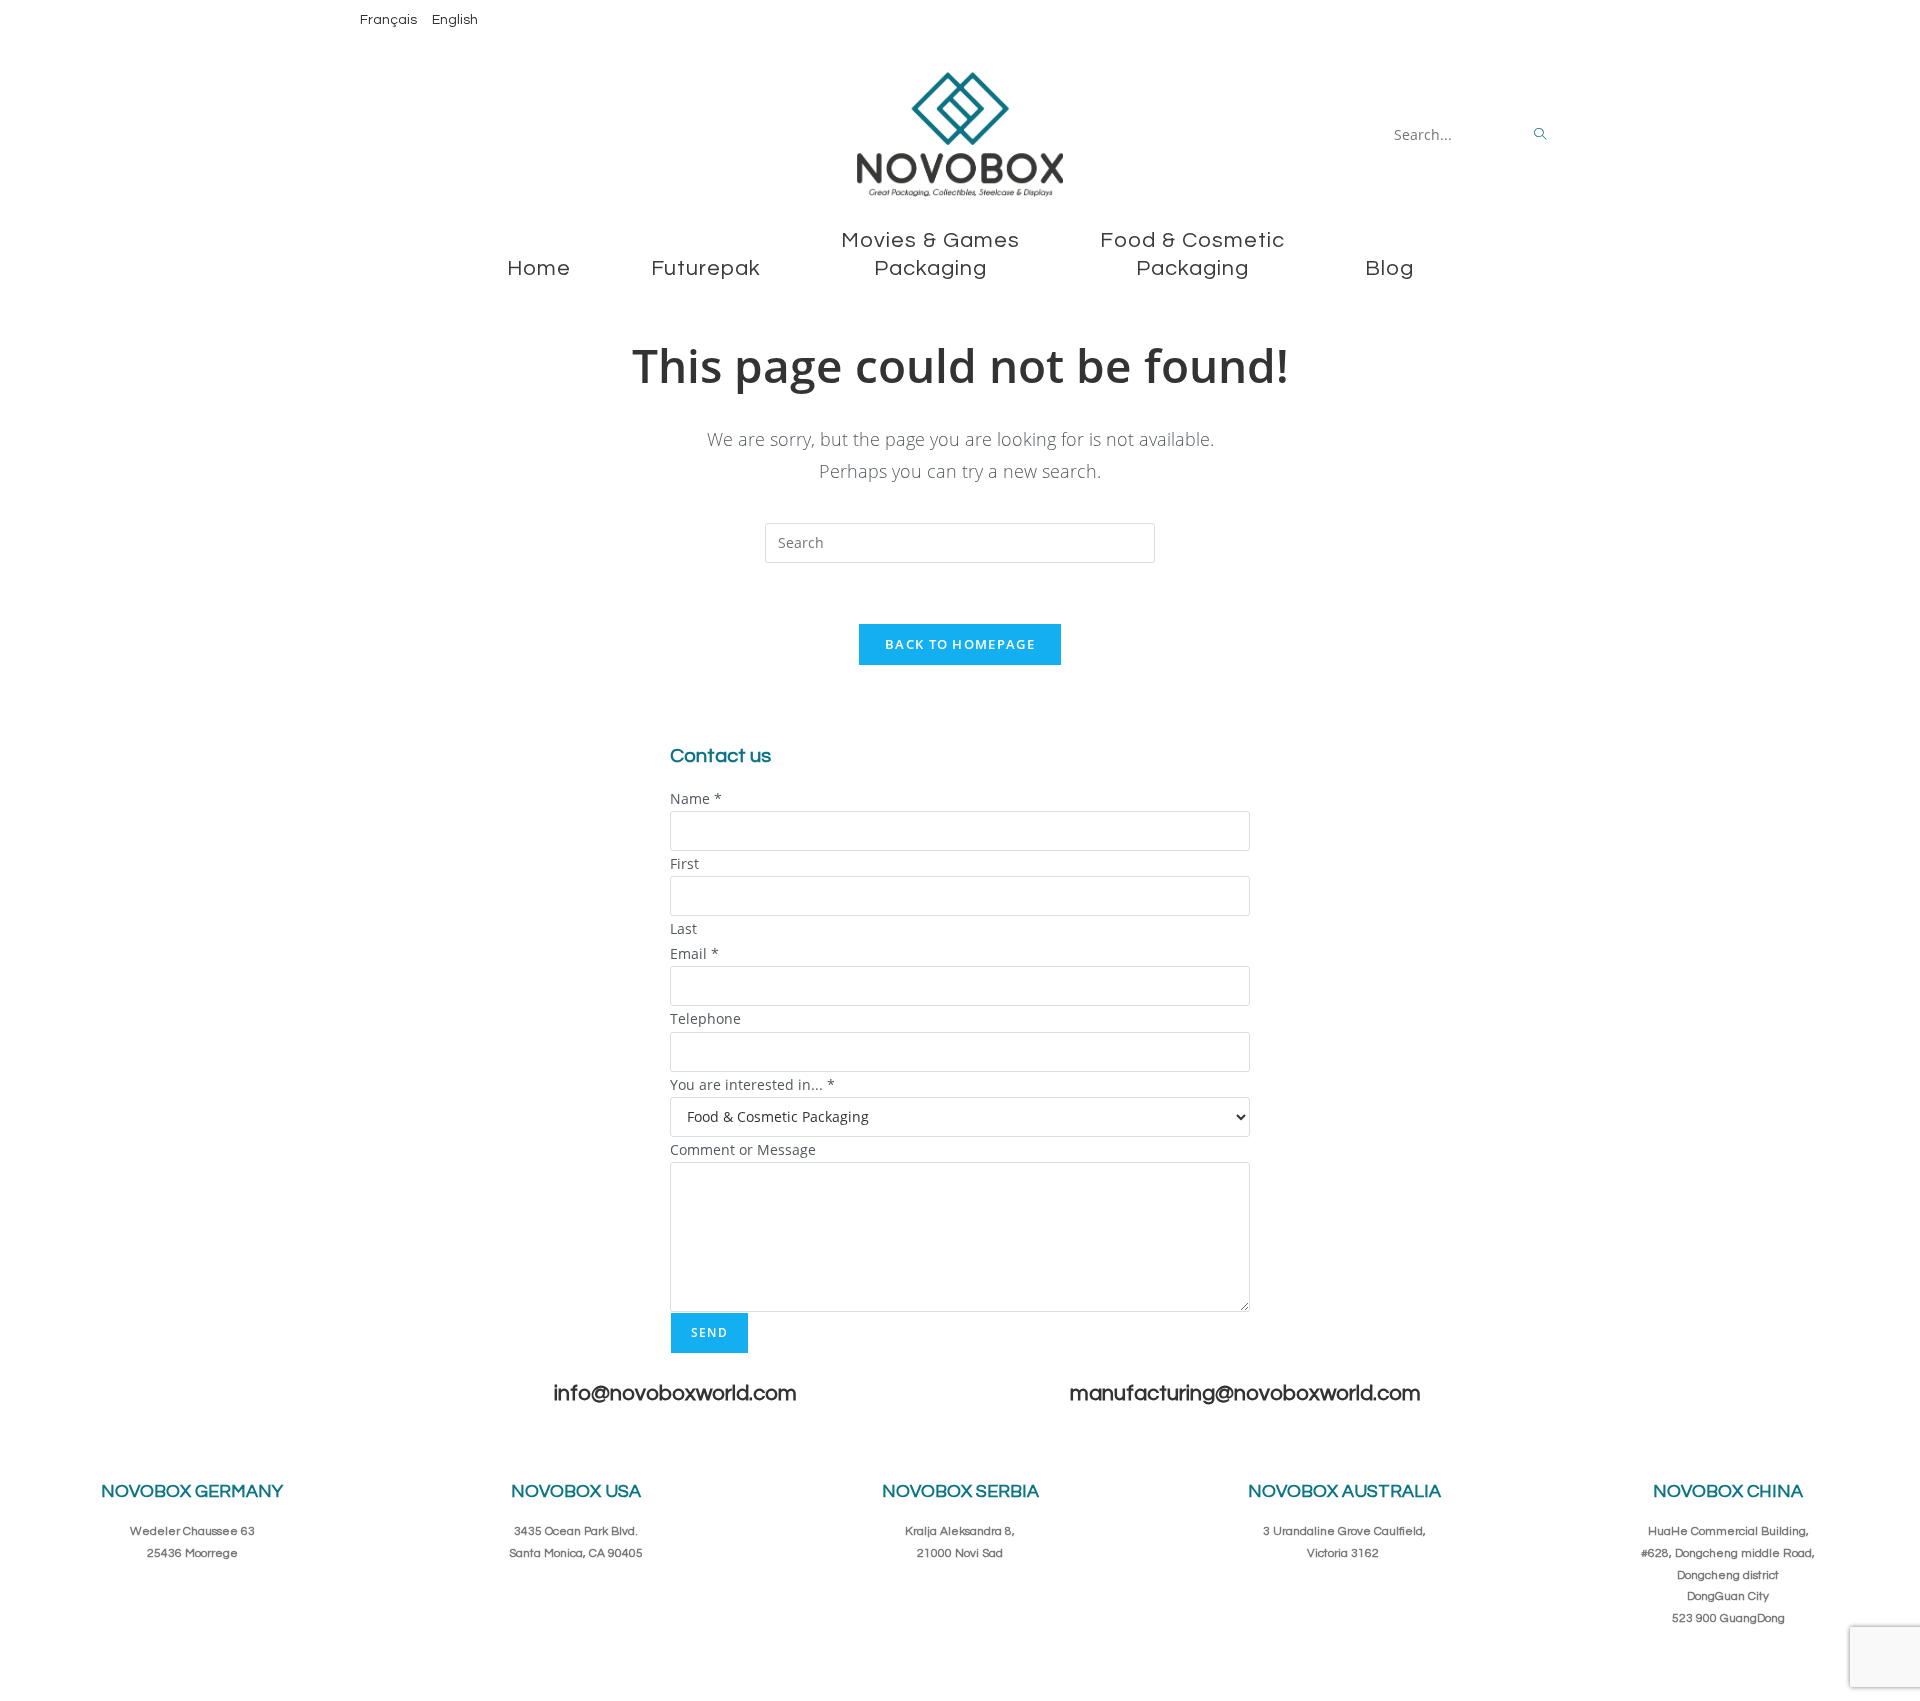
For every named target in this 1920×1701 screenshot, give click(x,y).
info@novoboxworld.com (675, 1393)
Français (388, 20)
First (684, 863)
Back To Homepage (960, 644)
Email (694, 953)
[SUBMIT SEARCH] (1541, 135)
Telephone (705, 1018)
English (455, 20)
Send (709, 1332)
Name (696, 798)
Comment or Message (743, 1149)
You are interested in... (752, 1084)
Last (683, 928)
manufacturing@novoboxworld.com (1245, 1393)
